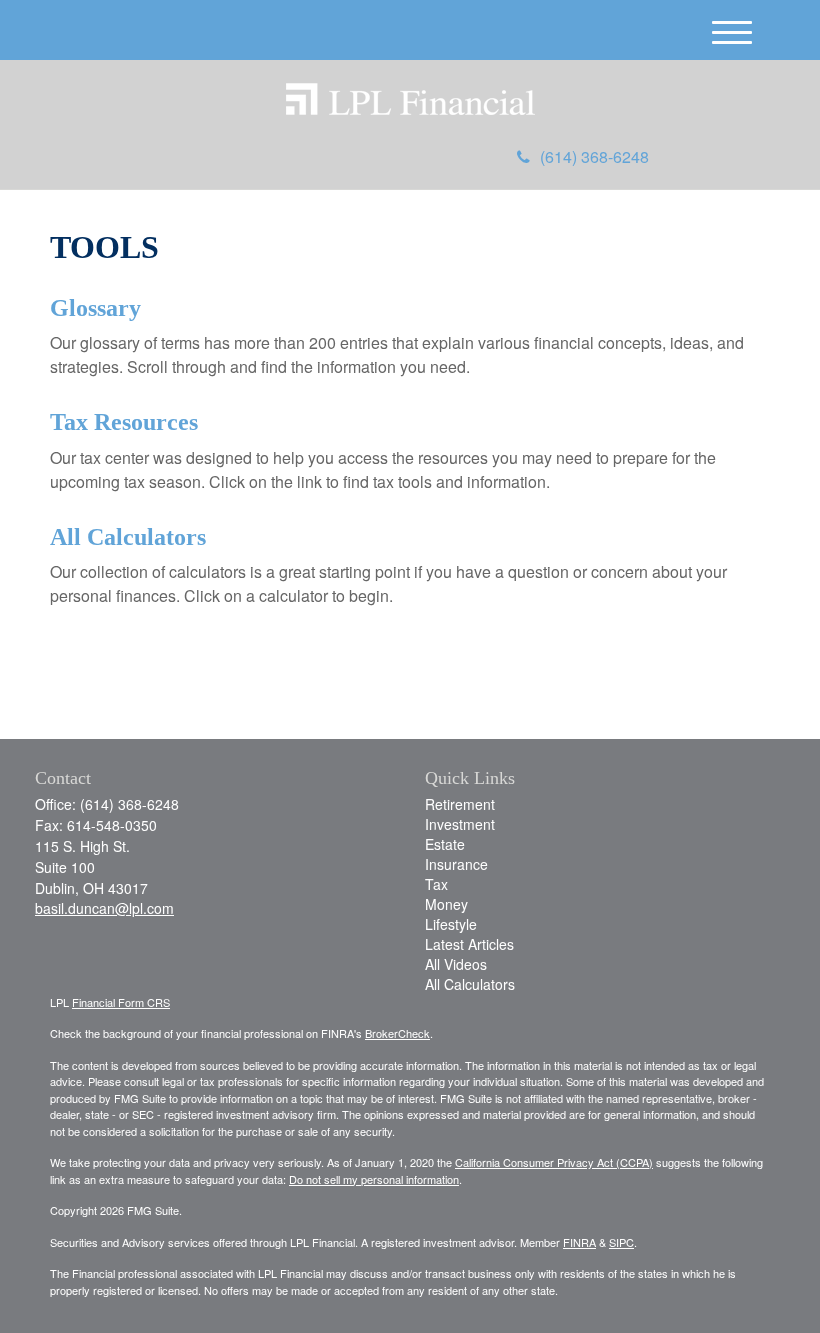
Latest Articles (469, 944)
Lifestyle (451, 924)
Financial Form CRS (121, 1002)
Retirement (460, 804)
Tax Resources (124, 422)
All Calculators (128, 537)
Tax (436, 884)
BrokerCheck (397, 1033)
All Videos (456, 964)
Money (446, 904)
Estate (445, 844)
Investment (460, 824)
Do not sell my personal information (374, 1179)
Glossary (95, 308)
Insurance (456, 864)
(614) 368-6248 (594, 156)
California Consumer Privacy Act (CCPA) (554, 1162)
